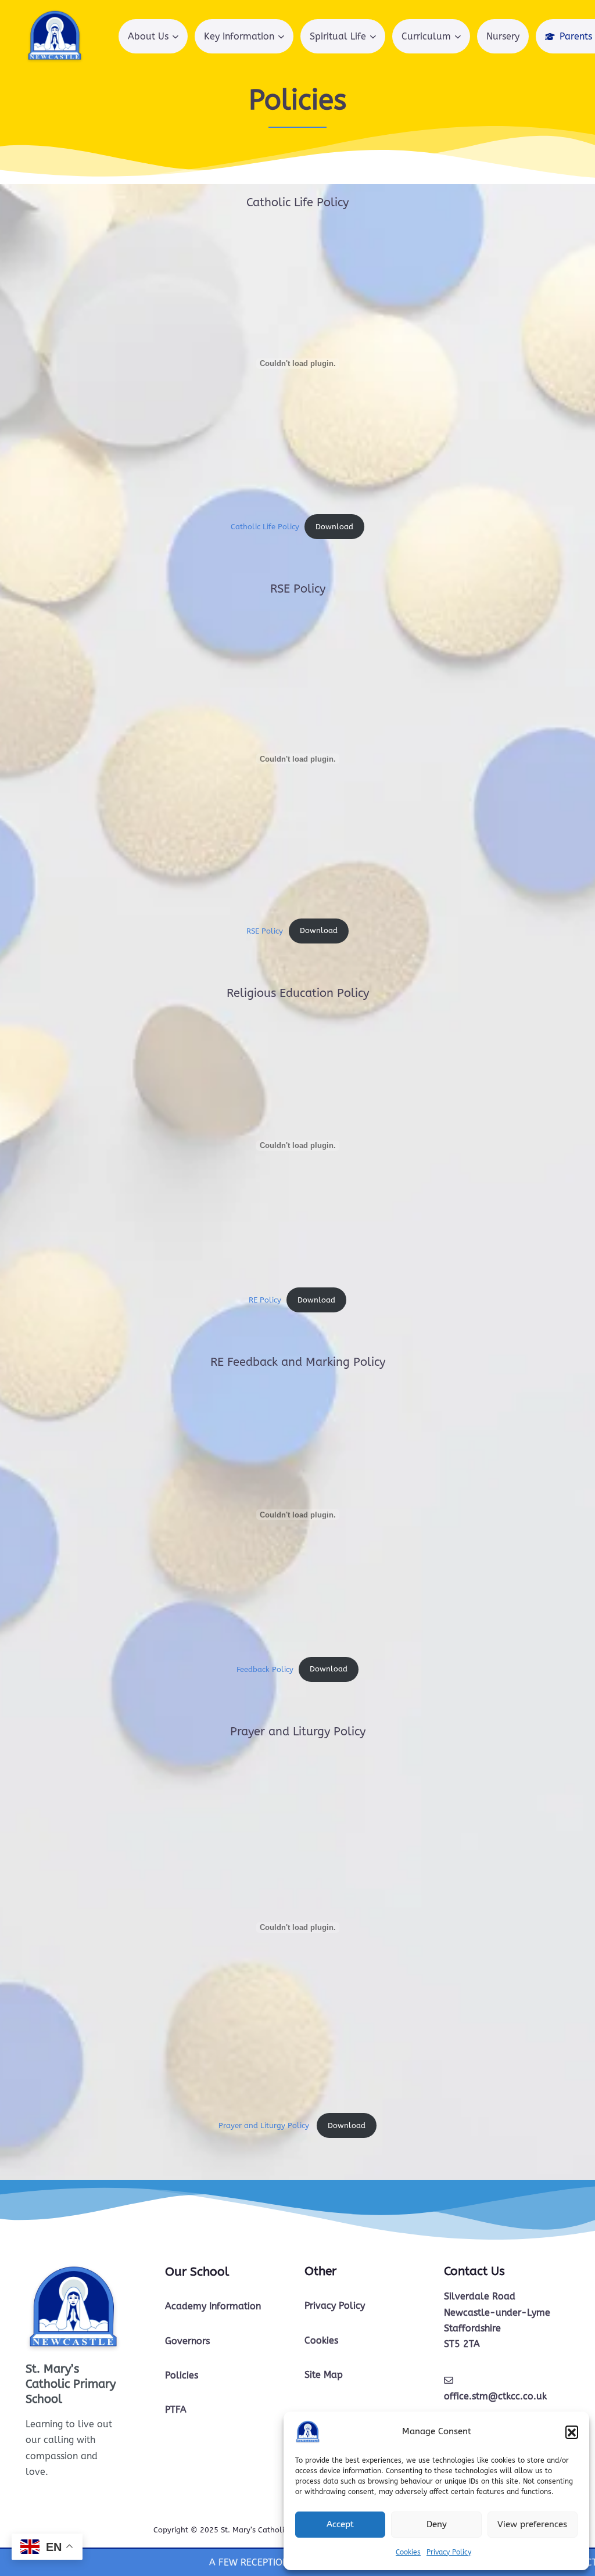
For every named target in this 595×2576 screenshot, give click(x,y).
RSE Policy (265, 930)
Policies (182, 2375)
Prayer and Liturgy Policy (265, 2125)
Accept (340, 2524)
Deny (437, 2524)
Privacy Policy (449, 2552)
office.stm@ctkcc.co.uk (495, 2396)
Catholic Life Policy (265, 527)
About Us (148, 36)
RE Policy (265, 1300)
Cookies (408, 2552)
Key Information (239, 36)
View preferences (532, 2524)
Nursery (503, 36)
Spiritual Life (338, 36)
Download (334, 527)
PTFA (176, 2410)
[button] (572, 2432)
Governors (187, 2341)
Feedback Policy (265, 1669)
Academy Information (213, 2306)
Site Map (324, 2375)
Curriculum (426, 36)
